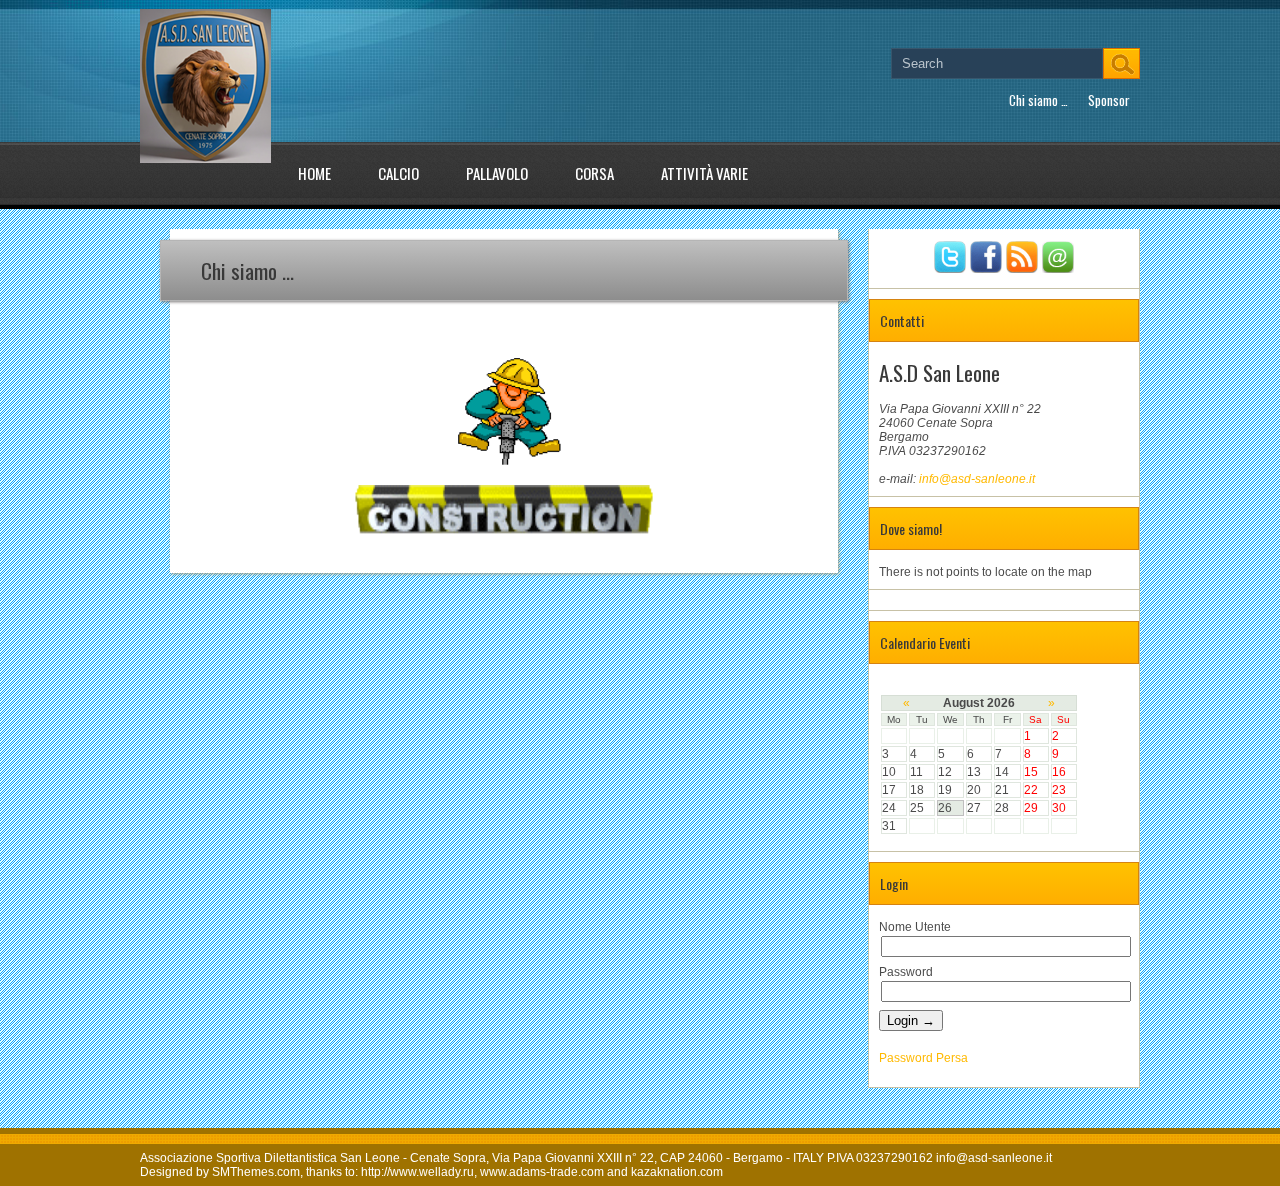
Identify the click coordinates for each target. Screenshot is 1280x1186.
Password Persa (923, 1058)
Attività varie (704, 173)
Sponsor (1109, 100)
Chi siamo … (1038, 100)
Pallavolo (497, 173)
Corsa (594, 173)
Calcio (398, 173)
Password (906, 972)
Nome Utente (915, 927)
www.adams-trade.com (542, 1172)
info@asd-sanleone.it (977, 479)
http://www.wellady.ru (417, 1172)
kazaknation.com (677, 1172)
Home (314, 173)
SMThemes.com (256, 1172)
